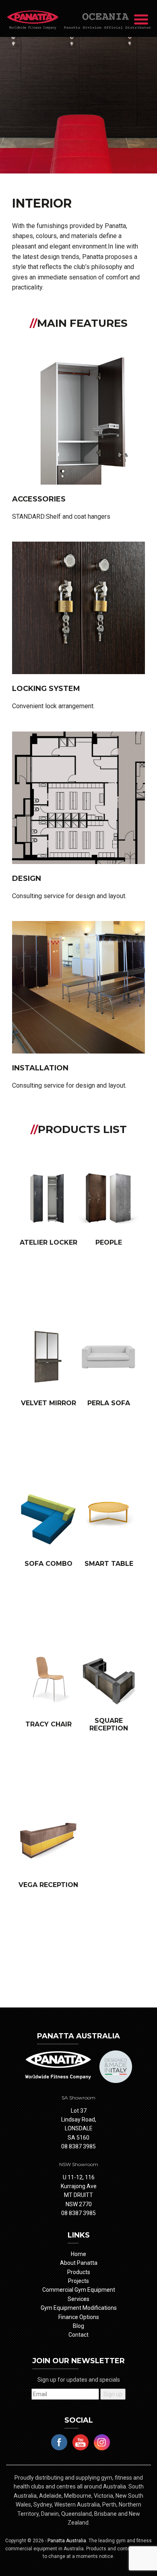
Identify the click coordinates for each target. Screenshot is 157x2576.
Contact (78, 2335)
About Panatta (79, 2263)
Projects (78, 2281)
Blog (78, 2326)
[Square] (109, 1680)
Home (78, 2254)
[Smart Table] (109, 1520)
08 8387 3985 (78, 2146)
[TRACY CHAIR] (48, 1680)
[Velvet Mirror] (48, 1359)
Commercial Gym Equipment (79, 2290)
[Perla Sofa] (109, 1359)
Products (79, 2272)
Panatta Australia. (68, 2541)
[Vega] (48, 1841)
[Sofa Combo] (48, 1520)
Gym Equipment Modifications (79, 2308)
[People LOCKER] (109, 1198)
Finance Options (79, 2317)
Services (78, 2299)
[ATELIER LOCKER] (48, 1198)
